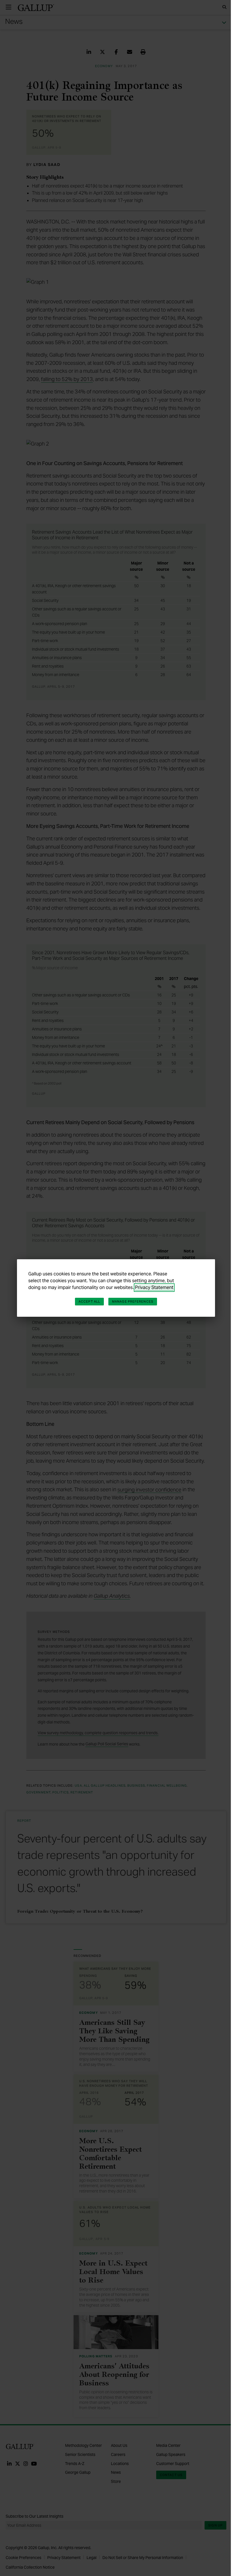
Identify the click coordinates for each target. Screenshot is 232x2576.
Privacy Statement (154, 1287)
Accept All (89, 1301)
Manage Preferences (133, 1301)
